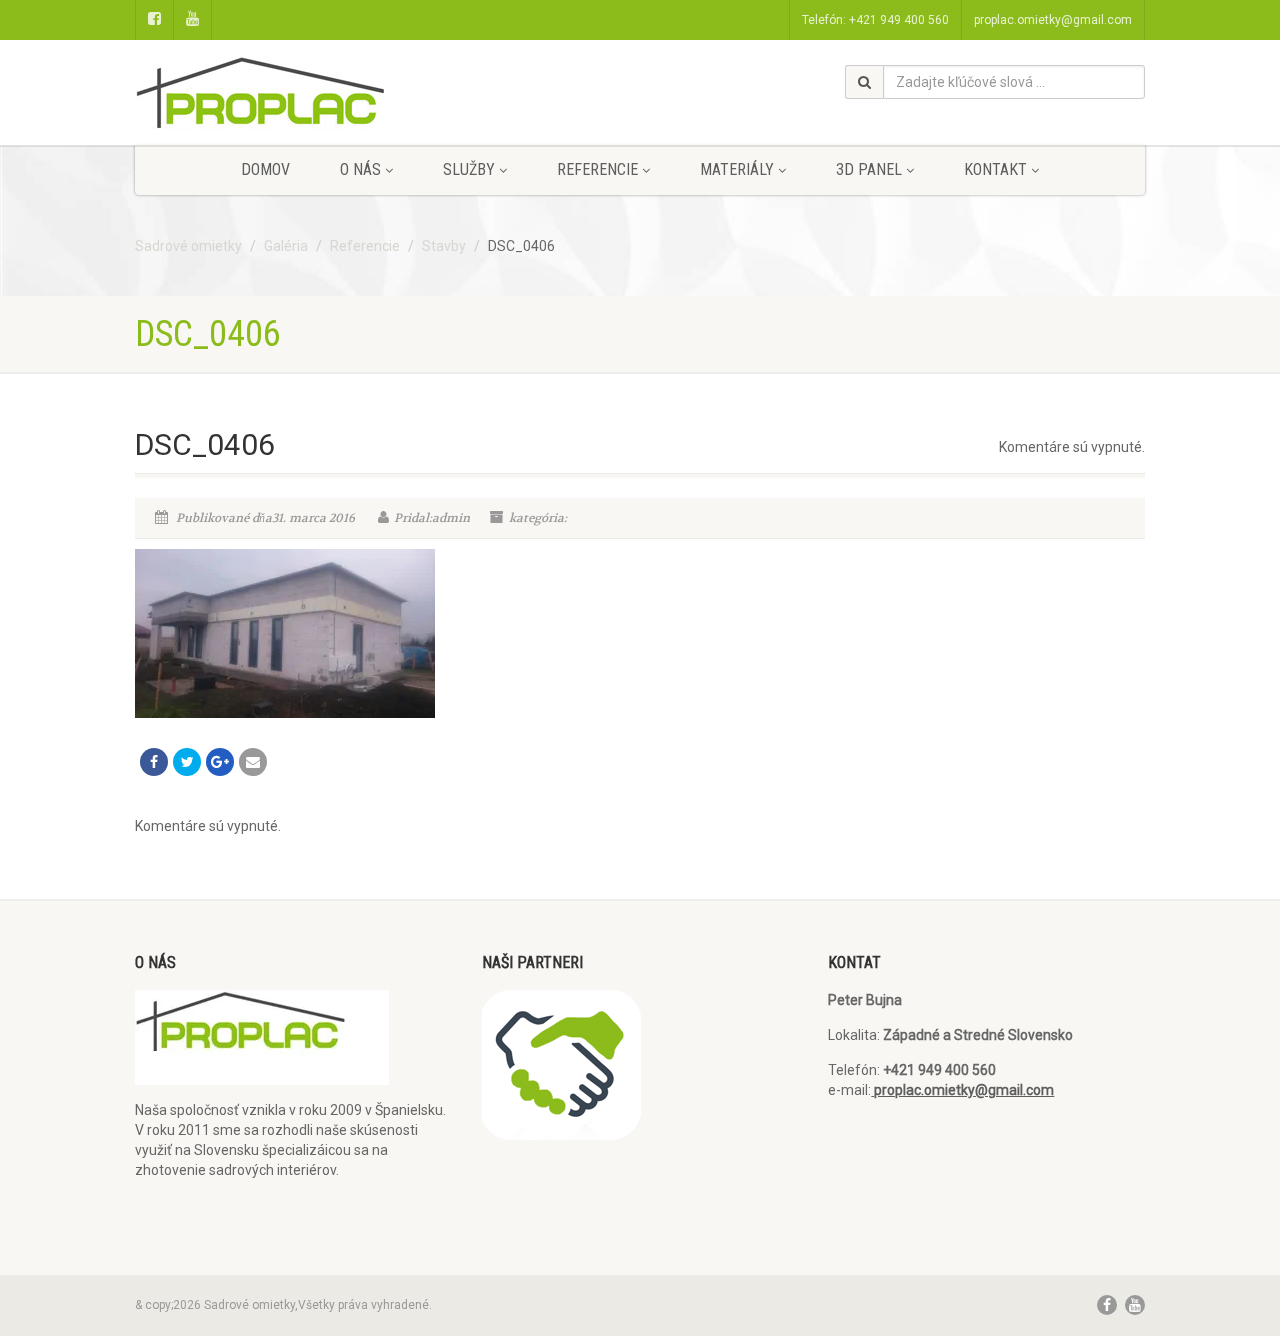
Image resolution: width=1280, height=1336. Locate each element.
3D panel (869, 169)
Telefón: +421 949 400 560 (875, 20)
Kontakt (995, 169)
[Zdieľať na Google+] (220, 762)
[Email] (253, 762)
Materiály (737, 169)
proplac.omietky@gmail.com (1053, 20)
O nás (360, 169)
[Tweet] (187, 762)
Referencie (597, 169)
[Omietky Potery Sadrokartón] (293, 102)
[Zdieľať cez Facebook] (154, 762)
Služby (469, 169)
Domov (265, 169)
